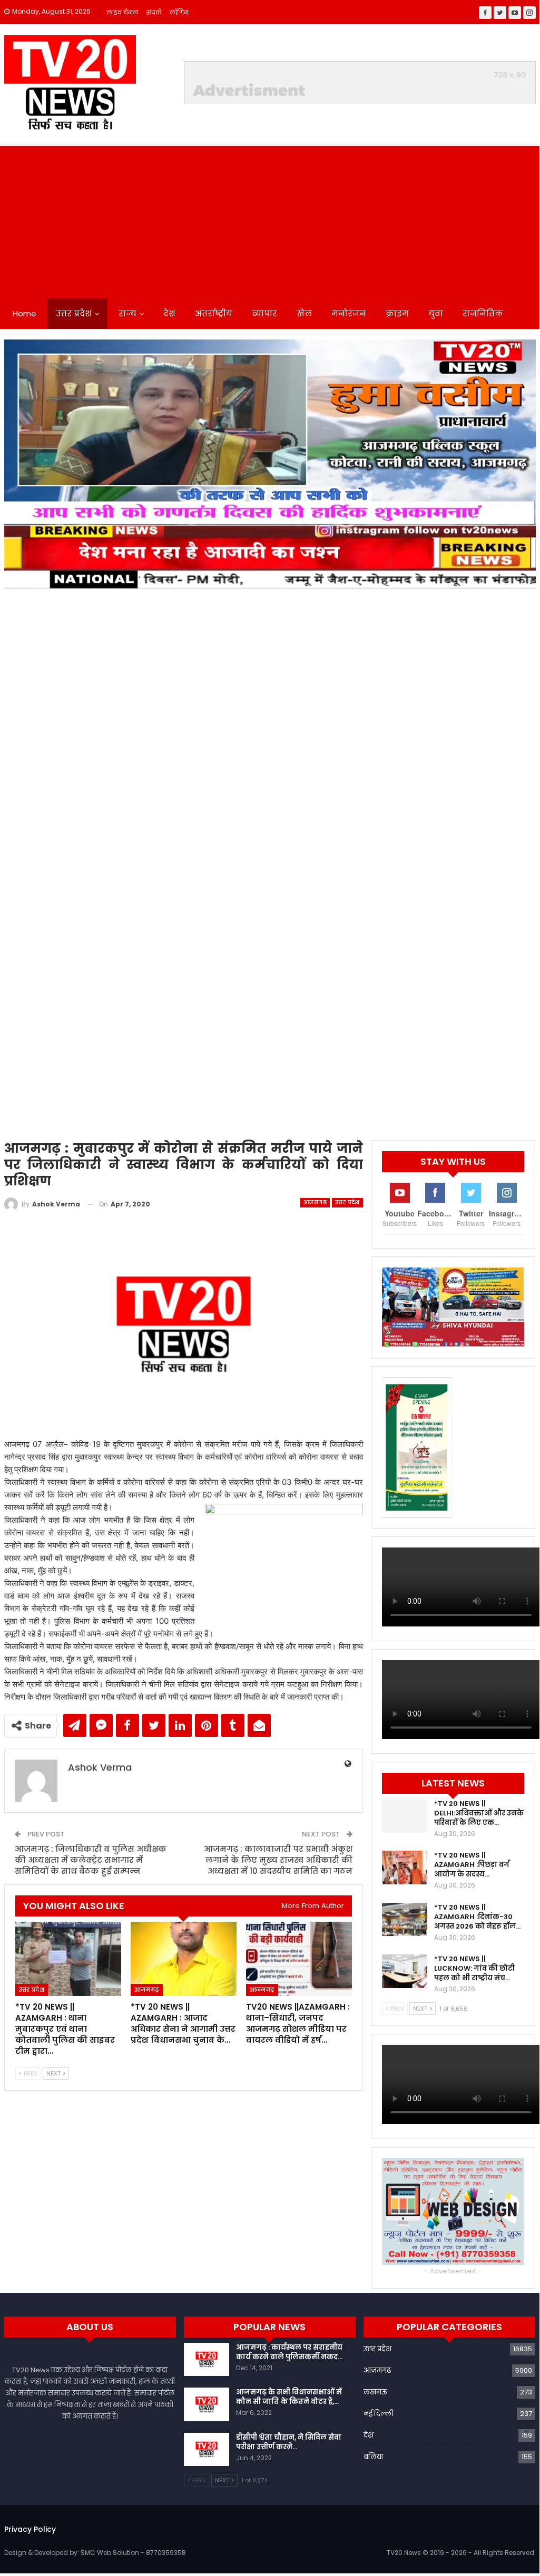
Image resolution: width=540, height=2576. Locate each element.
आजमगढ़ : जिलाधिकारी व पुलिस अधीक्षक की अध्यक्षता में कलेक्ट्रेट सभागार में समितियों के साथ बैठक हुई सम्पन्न (91, 1860)
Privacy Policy (30, 2529)
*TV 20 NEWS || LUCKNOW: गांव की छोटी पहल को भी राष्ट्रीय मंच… (474, 1968)
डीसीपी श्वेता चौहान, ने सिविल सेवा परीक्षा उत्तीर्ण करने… (289, 2442)
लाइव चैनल (122, 12)
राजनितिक (483, 313)
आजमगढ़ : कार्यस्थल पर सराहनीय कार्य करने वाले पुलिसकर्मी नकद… (289, 2352)
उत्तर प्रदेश (74, 313)
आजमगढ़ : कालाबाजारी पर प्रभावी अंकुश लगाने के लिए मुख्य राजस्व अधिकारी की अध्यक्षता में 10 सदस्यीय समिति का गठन (278, 1860)
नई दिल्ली (379, 2414)
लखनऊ (375, 2392)
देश (169, 313)
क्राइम (397, 313)
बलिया (373, 2457)
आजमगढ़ (315, 1202)
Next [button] (523, 732)
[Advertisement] (270, 219)
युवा (436, 313)
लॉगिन (179, 12)
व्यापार (264, 313)
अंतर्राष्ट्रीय (214, 313)
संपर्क (154, 12)
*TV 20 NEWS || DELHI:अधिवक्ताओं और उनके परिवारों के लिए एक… (479, 1813)
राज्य (127, 313)
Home (24, 313)
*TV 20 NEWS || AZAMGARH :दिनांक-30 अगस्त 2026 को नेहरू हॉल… (477, 1917)
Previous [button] (17, 732)
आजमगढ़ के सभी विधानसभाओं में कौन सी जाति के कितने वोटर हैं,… (289, 2397)
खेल (304, 313)
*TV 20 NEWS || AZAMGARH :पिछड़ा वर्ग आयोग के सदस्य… (472, 1865)
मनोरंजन (349, 313)
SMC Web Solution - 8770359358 (133, 2553)
